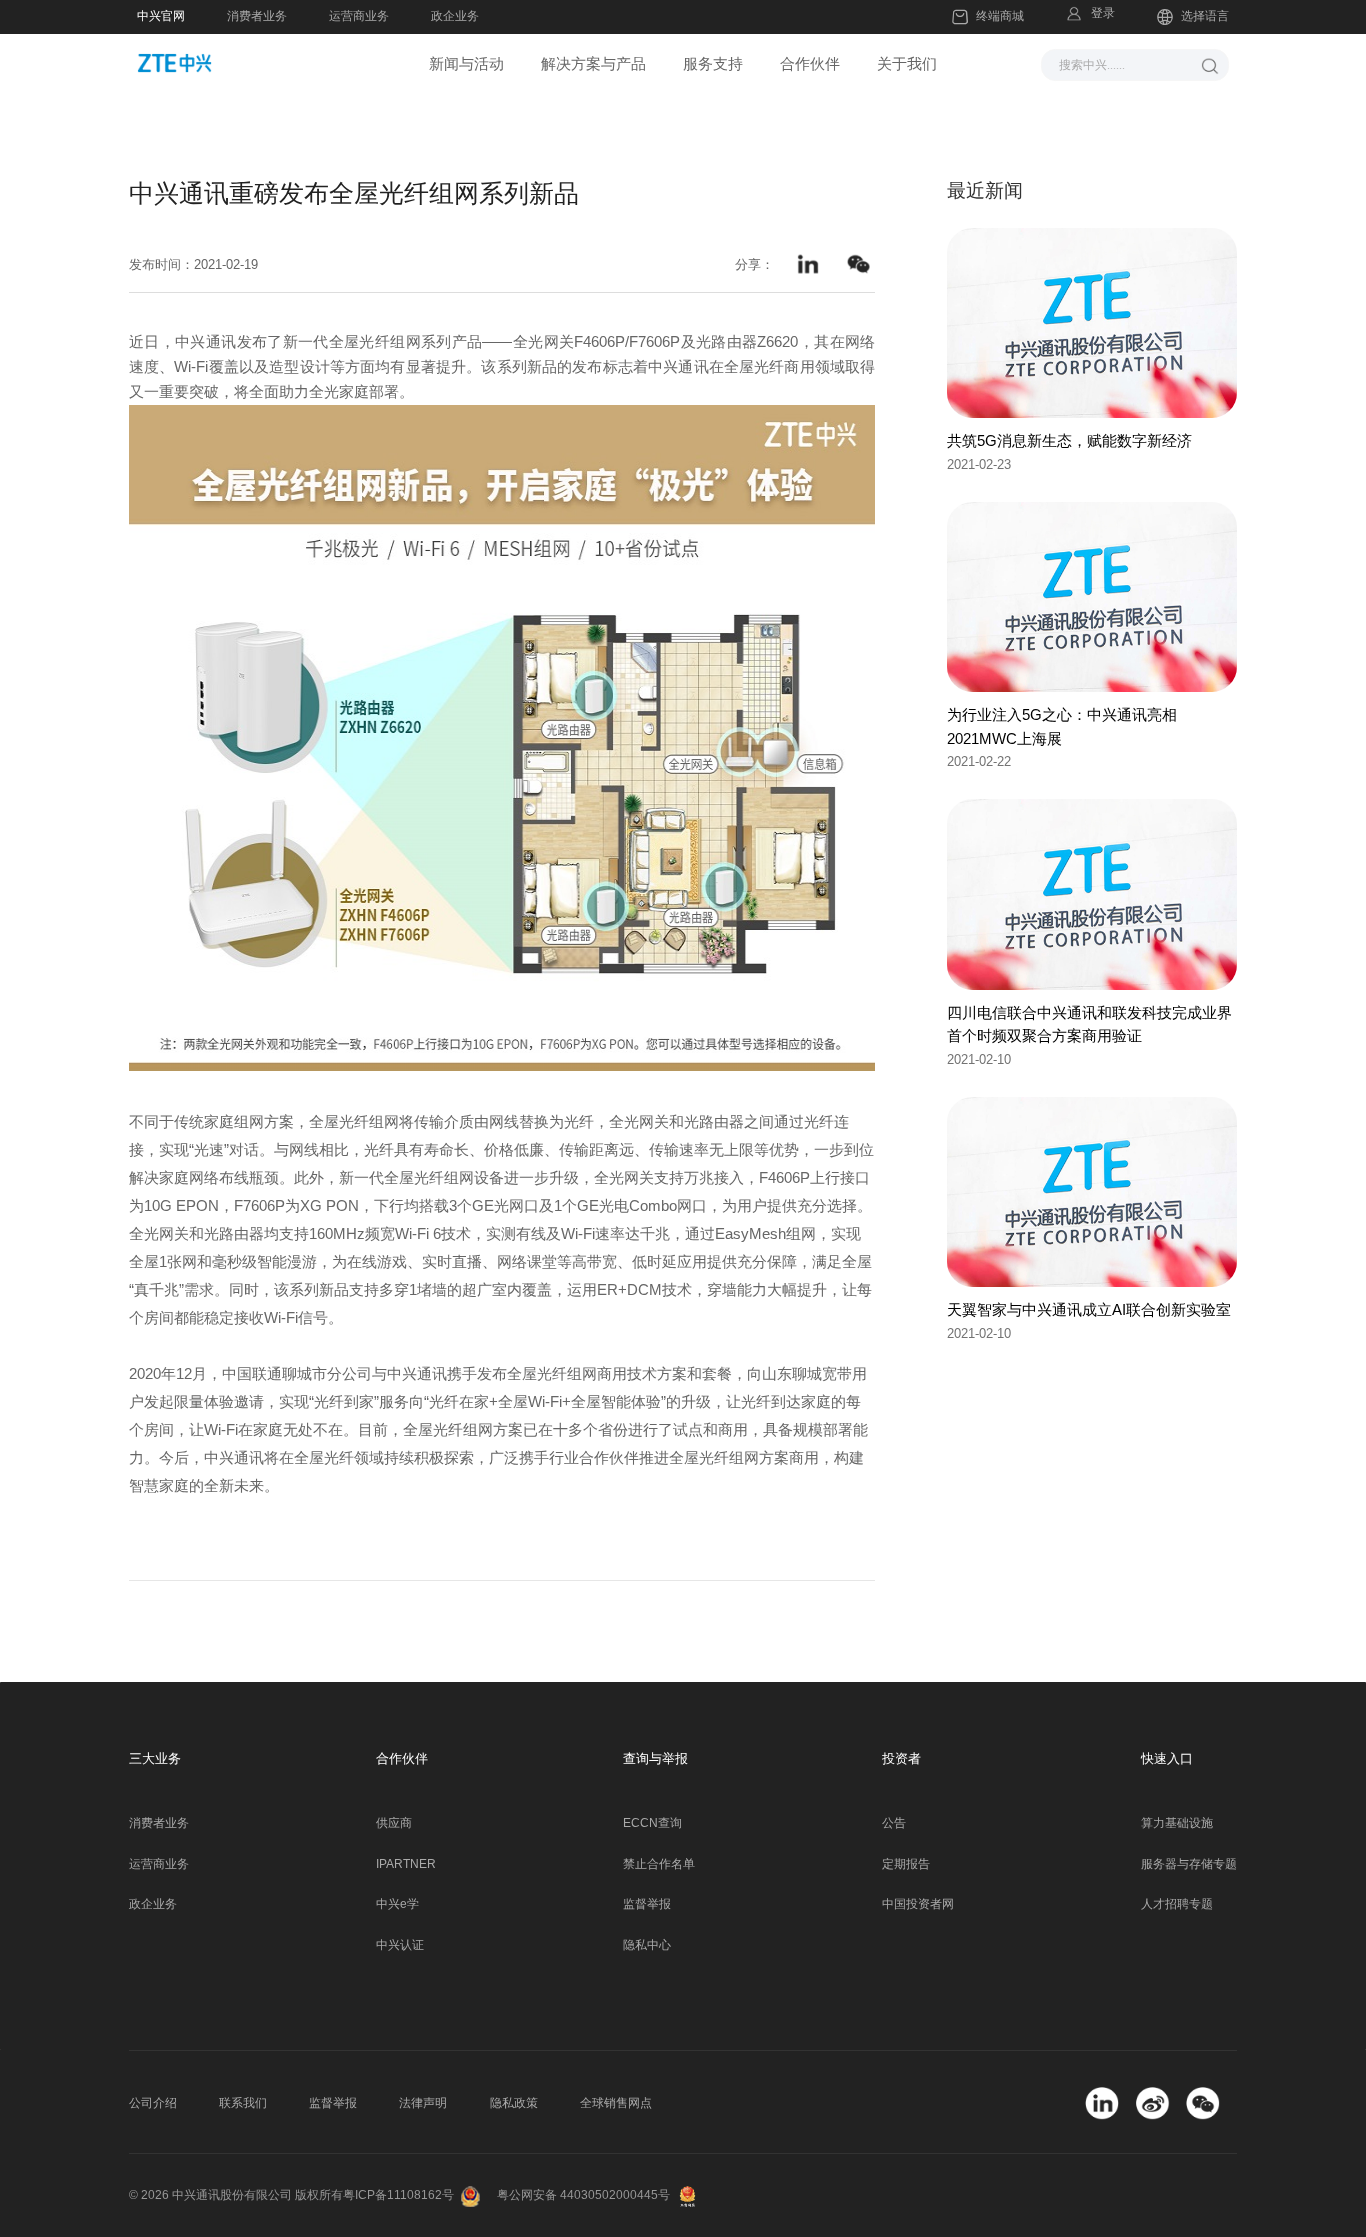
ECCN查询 (652, 1823)
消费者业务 (257, 16)
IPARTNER (406, 1864)
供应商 (394, 1823)
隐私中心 (647, 1945)
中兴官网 (161, 16)
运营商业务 (359, 16)
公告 (894, 1823)
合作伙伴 (810, 63)
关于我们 (907, 63)
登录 (1102, 13)
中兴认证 (400, 1945)
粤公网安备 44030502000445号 (583, 2195)
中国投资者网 (918, 1904)
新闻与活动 (466, 63)
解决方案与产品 (593, 63)
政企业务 (455, 16)
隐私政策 (514, 2103)
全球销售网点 (616, 2103)
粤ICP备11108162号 (398, 2195)
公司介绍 (153, 2103)
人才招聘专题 (1177, 1904)
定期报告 (906, 1864)
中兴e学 (397, 1904)
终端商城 (1000, 16)
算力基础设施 (1177, 1823)
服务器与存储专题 (1189, 1864)
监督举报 (647, 1904)
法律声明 (423, 2103)
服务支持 (713, 63)
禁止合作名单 (659, 1864)
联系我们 (243, 2103)
